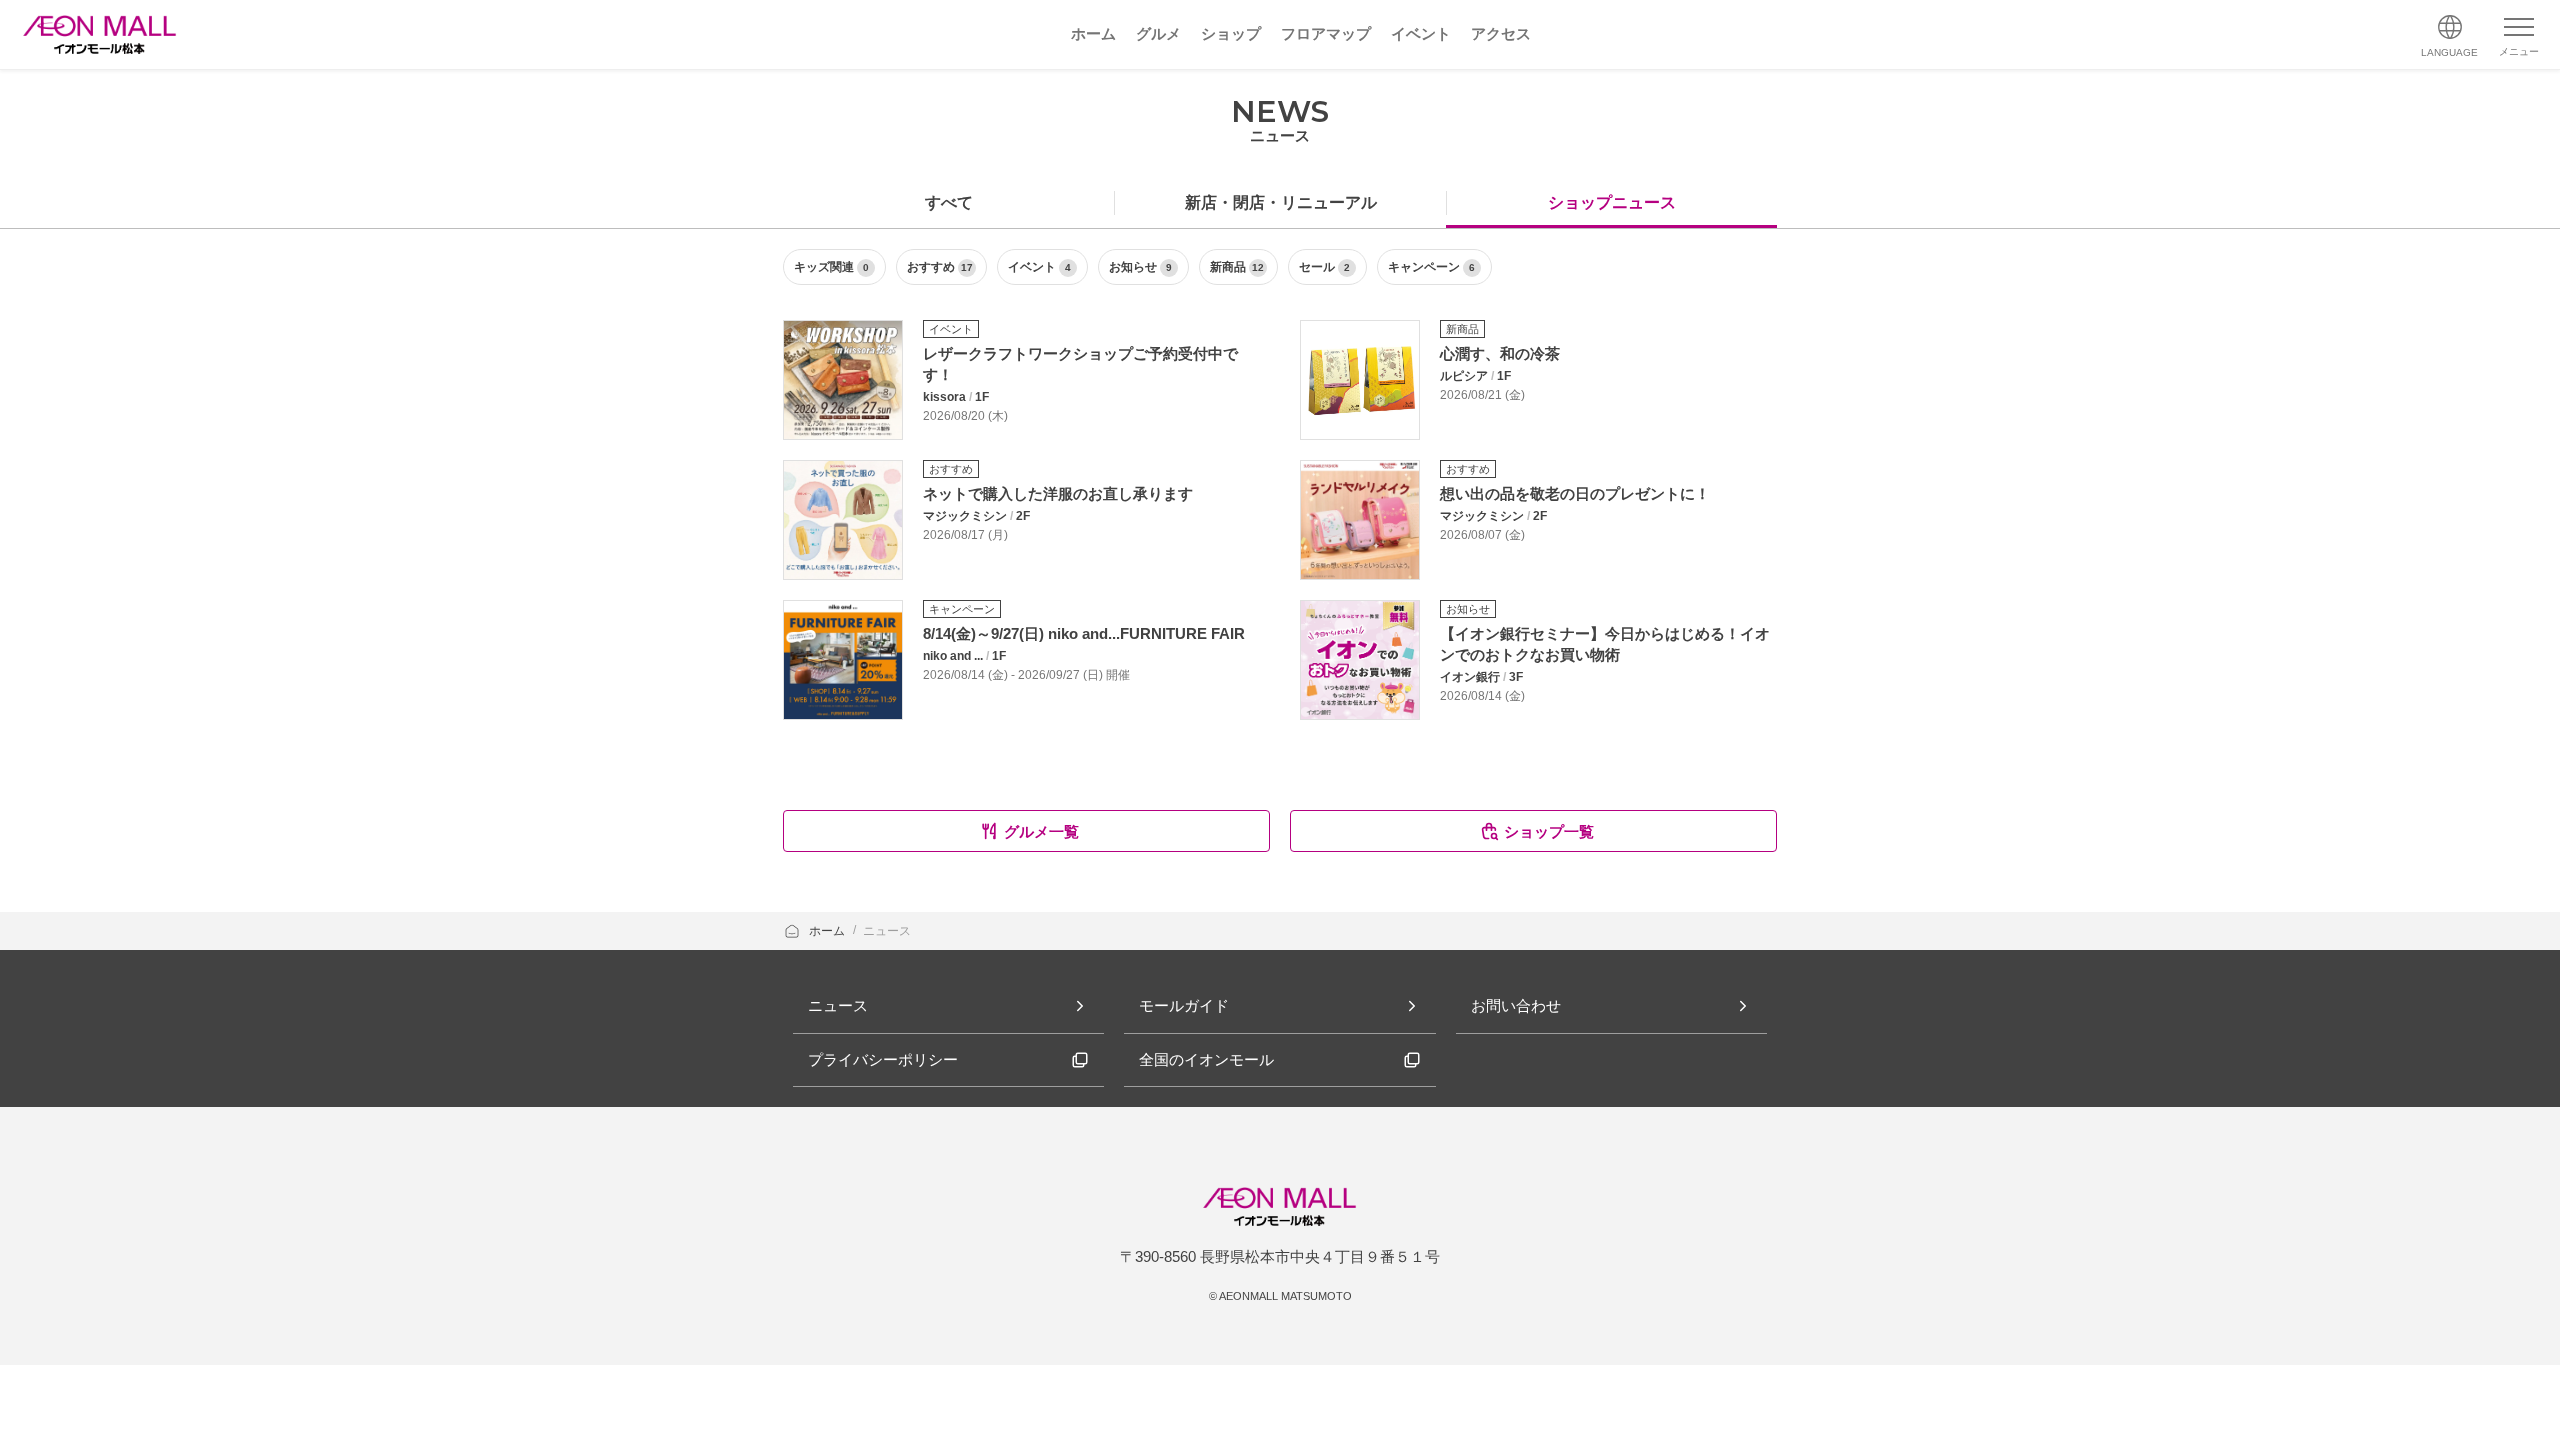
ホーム (828, 931)
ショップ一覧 (1549, 831)
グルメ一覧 (1041, 831)
